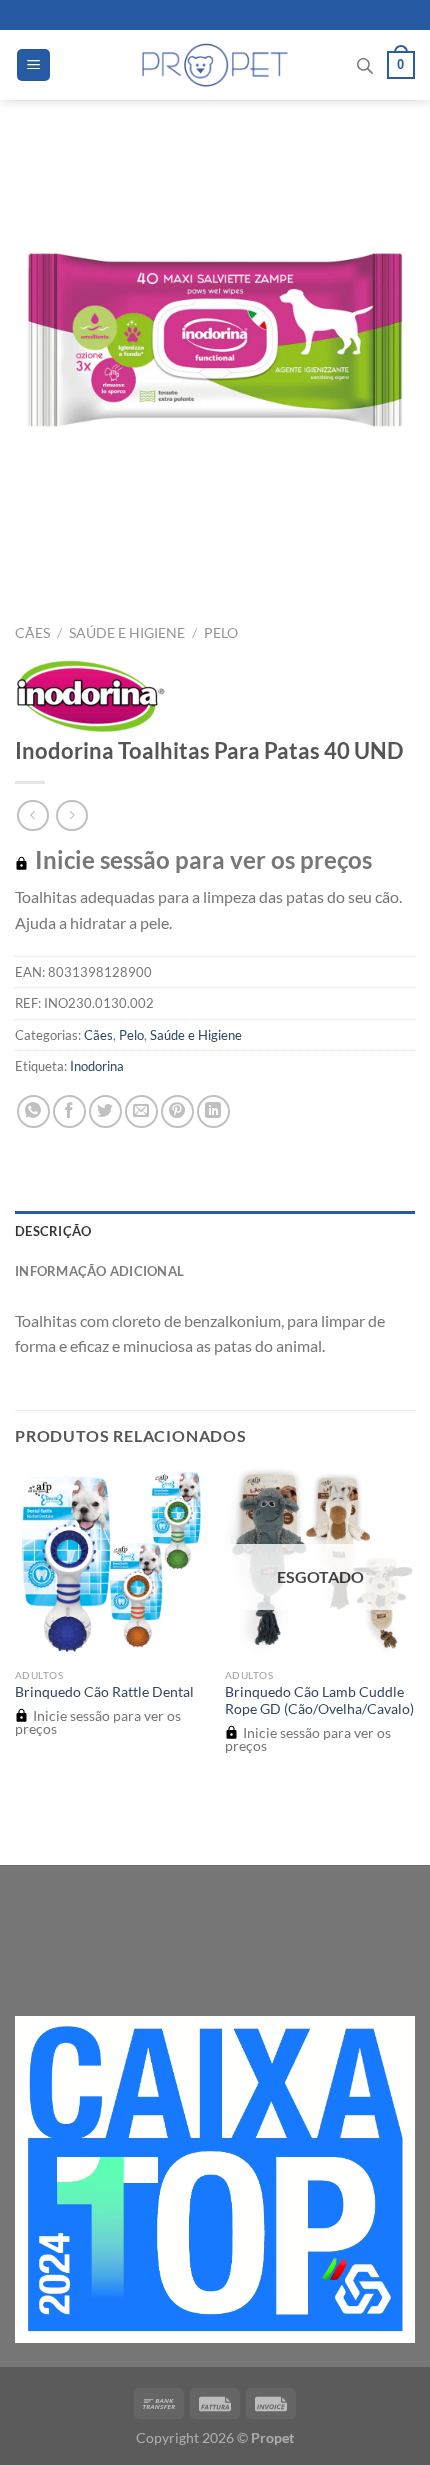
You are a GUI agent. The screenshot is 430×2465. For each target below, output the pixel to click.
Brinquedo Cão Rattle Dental (104, 1692)
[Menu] (33, 65)
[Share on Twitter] (105, 1111)
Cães (32, 633)
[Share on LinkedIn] (213, 1111)
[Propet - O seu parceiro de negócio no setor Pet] (215, 65)
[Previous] (34, 559)
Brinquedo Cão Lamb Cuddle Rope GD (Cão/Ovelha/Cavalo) (319, 1701)
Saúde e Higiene (127, 633)
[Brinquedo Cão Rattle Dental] (110, 1563)
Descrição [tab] (53, 1231)
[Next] (89, 559)
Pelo (221, 633)
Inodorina (97, 1066)
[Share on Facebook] (69, 1111)
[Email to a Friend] (141, 1111)
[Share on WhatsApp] (33, 1111)
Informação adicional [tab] (99, 1271)
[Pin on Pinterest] (177, 1111)
